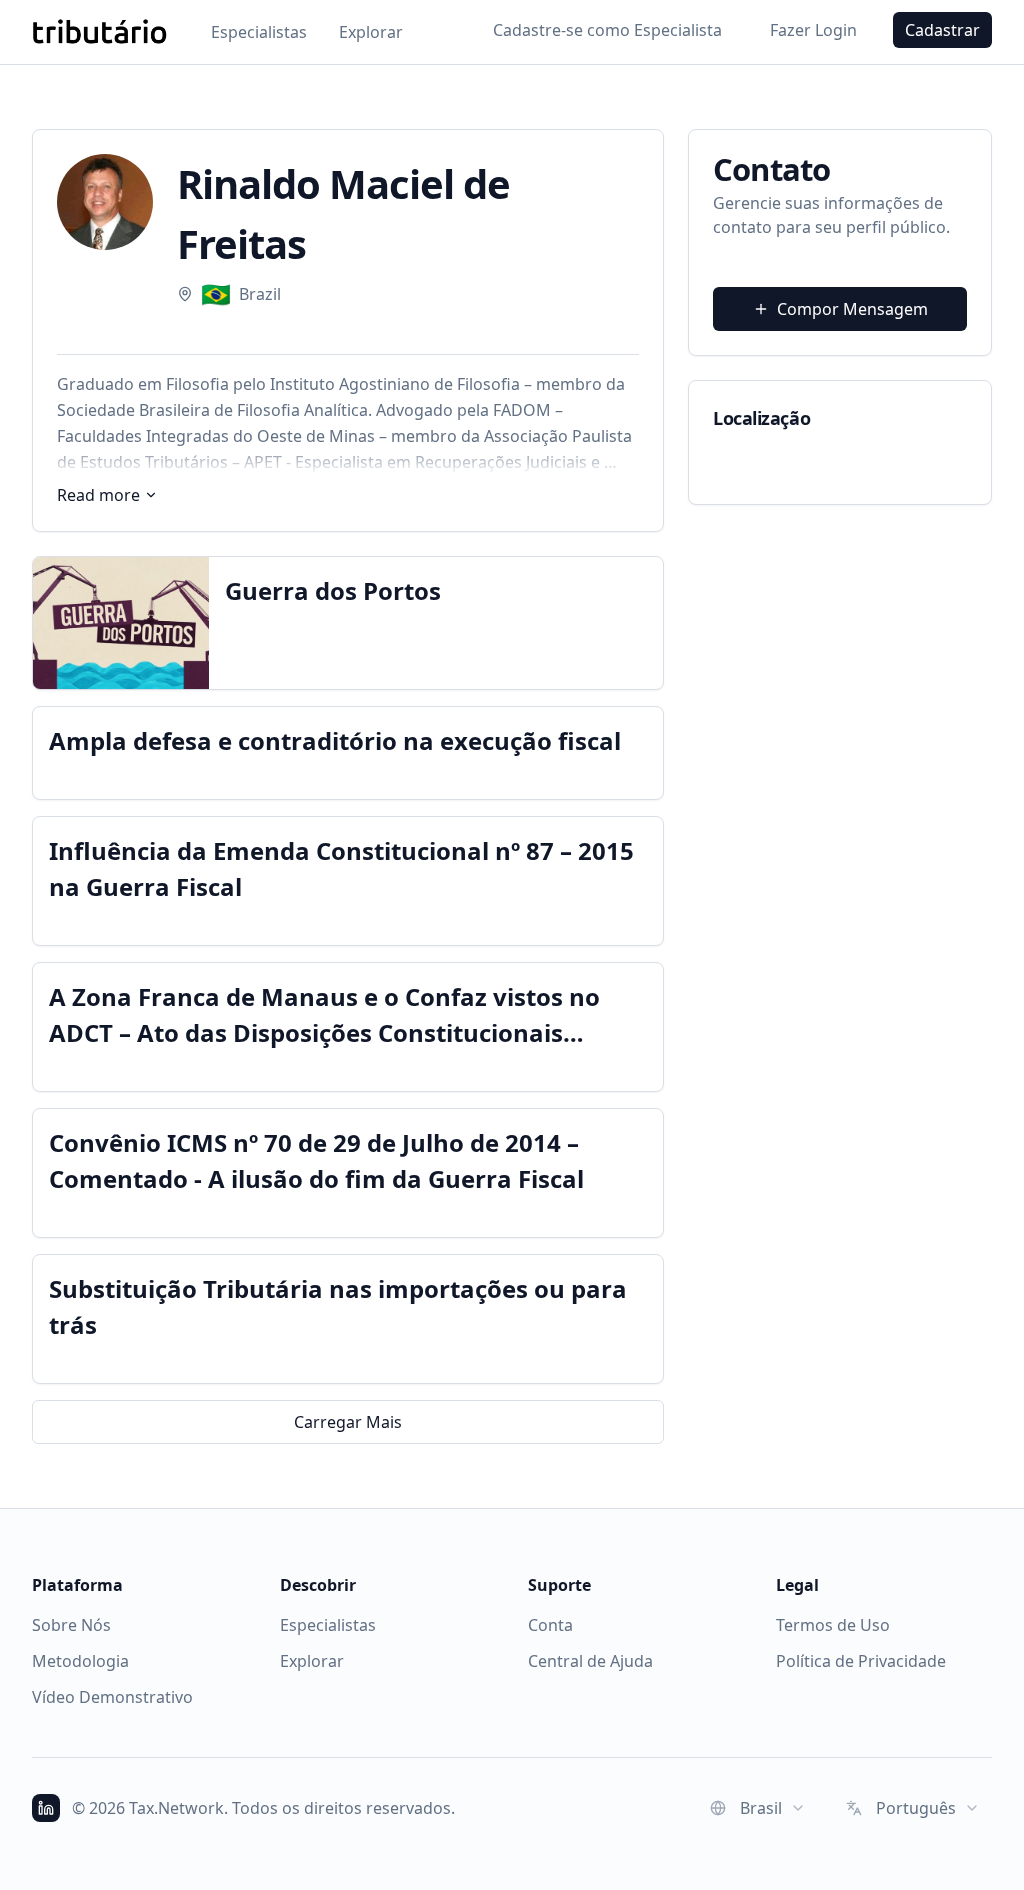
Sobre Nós (71, 1625)
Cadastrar (942, 30)
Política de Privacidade (861, 1661)
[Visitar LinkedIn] (46, 1808)
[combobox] (758, 1808)
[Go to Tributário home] (99, 32)
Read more (98, 495)
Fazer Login (813, 30)
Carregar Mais (348, 1422)
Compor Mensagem (852, 309)
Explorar (371, 32)
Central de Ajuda (590, 1661)
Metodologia (80, 1661)
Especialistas (259, 32)
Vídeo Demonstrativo (112, 1697)
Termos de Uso (833, 1625)
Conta (550, 1625)
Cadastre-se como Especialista (607, 30)
